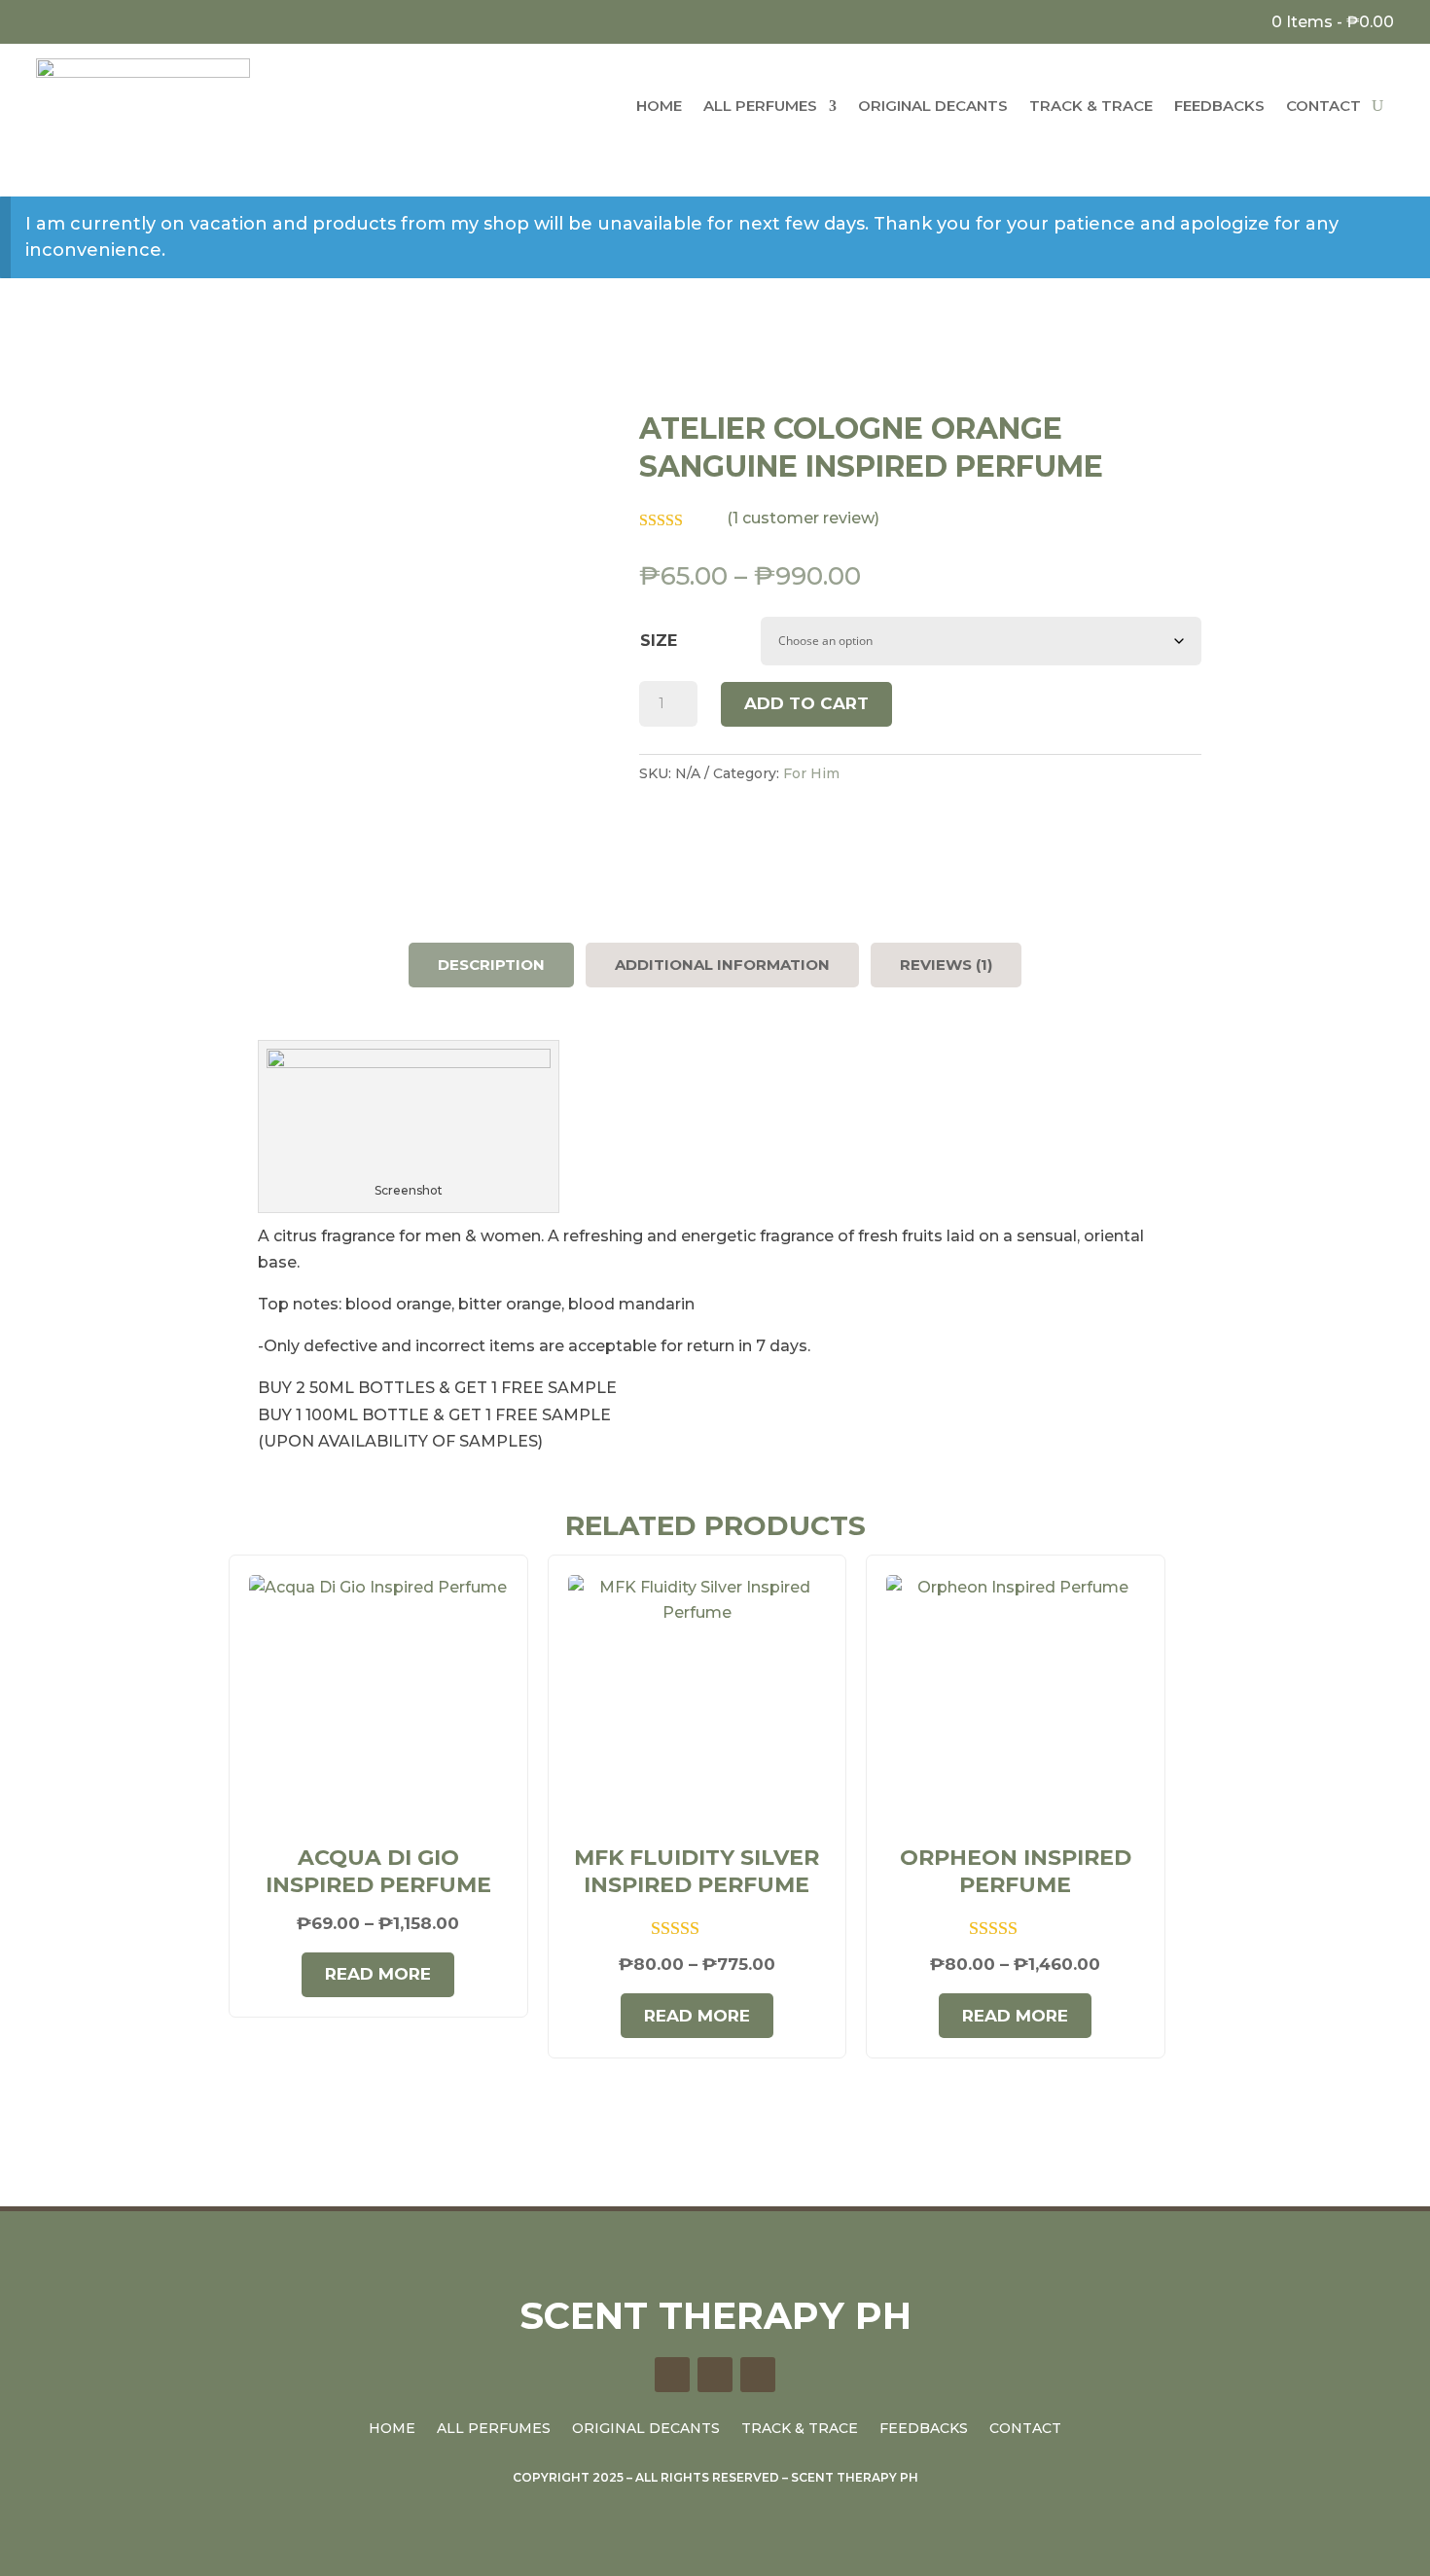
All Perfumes (760, 106)
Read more (378, 1974)
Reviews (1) (946, 965)
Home (659, 106)
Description (491, 965)
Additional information (722, 965)
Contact (1323, 106)
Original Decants (933, 106)
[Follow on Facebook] (46, 19)
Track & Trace (1091, 106)
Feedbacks (1219, 106)
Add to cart (806, 703)
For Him (811, 773)
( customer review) (803, 518)
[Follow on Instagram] (74, 19)
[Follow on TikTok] (103, 19)
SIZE (659, 641)
